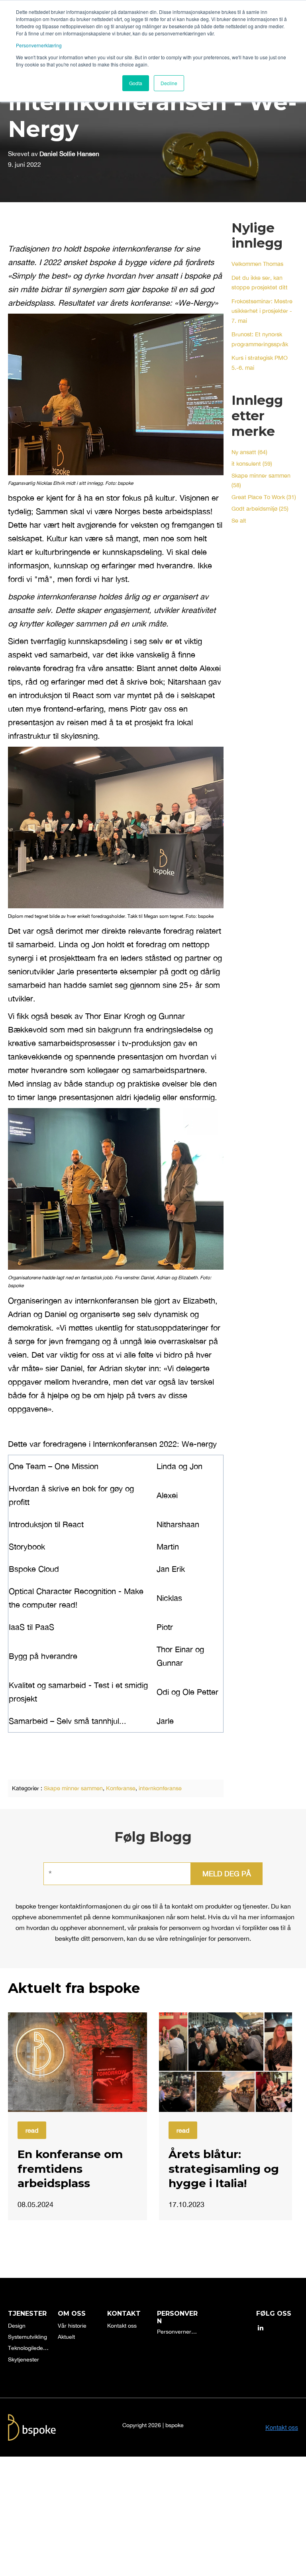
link (77, 2062)
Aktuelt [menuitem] (66, 2337)
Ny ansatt (249, 452)
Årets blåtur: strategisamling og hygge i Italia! (224, 2169)
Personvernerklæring (39, 45)
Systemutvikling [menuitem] (27, 2337)
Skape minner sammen (73, 1788)
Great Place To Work (264, 497)
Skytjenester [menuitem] (24, 2359)
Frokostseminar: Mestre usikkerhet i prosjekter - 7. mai (262, 311)
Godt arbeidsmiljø (260, 508)
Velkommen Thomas (257, 264)
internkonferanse (160, 1788)
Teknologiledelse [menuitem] (29, 2348)
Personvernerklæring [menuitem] (178, 2332)
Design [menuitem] (17, 2326)
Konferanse (121, 1788)
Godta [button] (136, 83)
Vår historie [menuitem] (72, 2326)
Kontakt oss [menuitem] (122, 2326)
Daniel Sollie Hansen (69, 154)
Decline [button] (169, 83)
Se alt (239, 520)
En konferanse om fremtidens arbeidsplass (70, 2169)
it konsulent (252, 463)
